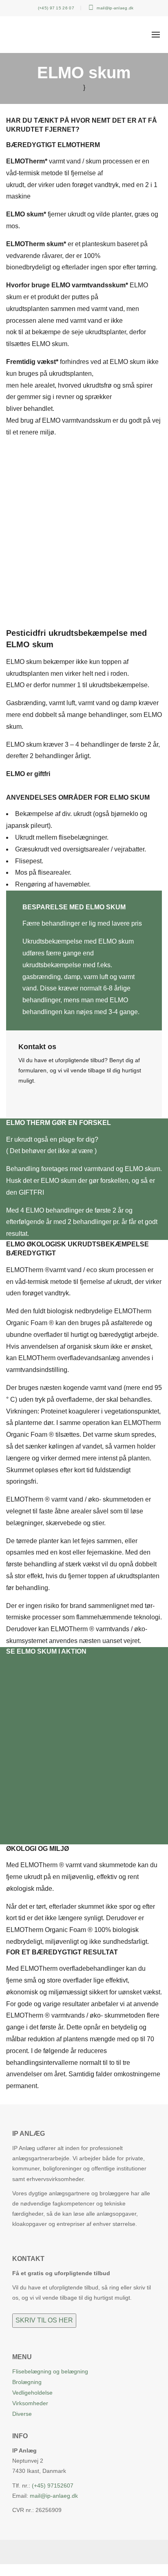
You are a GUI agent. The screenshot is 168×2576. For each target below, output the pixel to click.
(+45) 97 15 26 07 (55, 8)
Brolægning (27, 2382)
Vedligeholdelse (32, 2393)
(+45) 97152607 (53, 2486)
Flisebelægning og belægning (50, 2371)
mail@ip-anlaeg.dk (114, 8)
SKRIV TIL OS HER (44, 2320)
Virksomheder (30, 2403)
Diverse (22, 2414)
